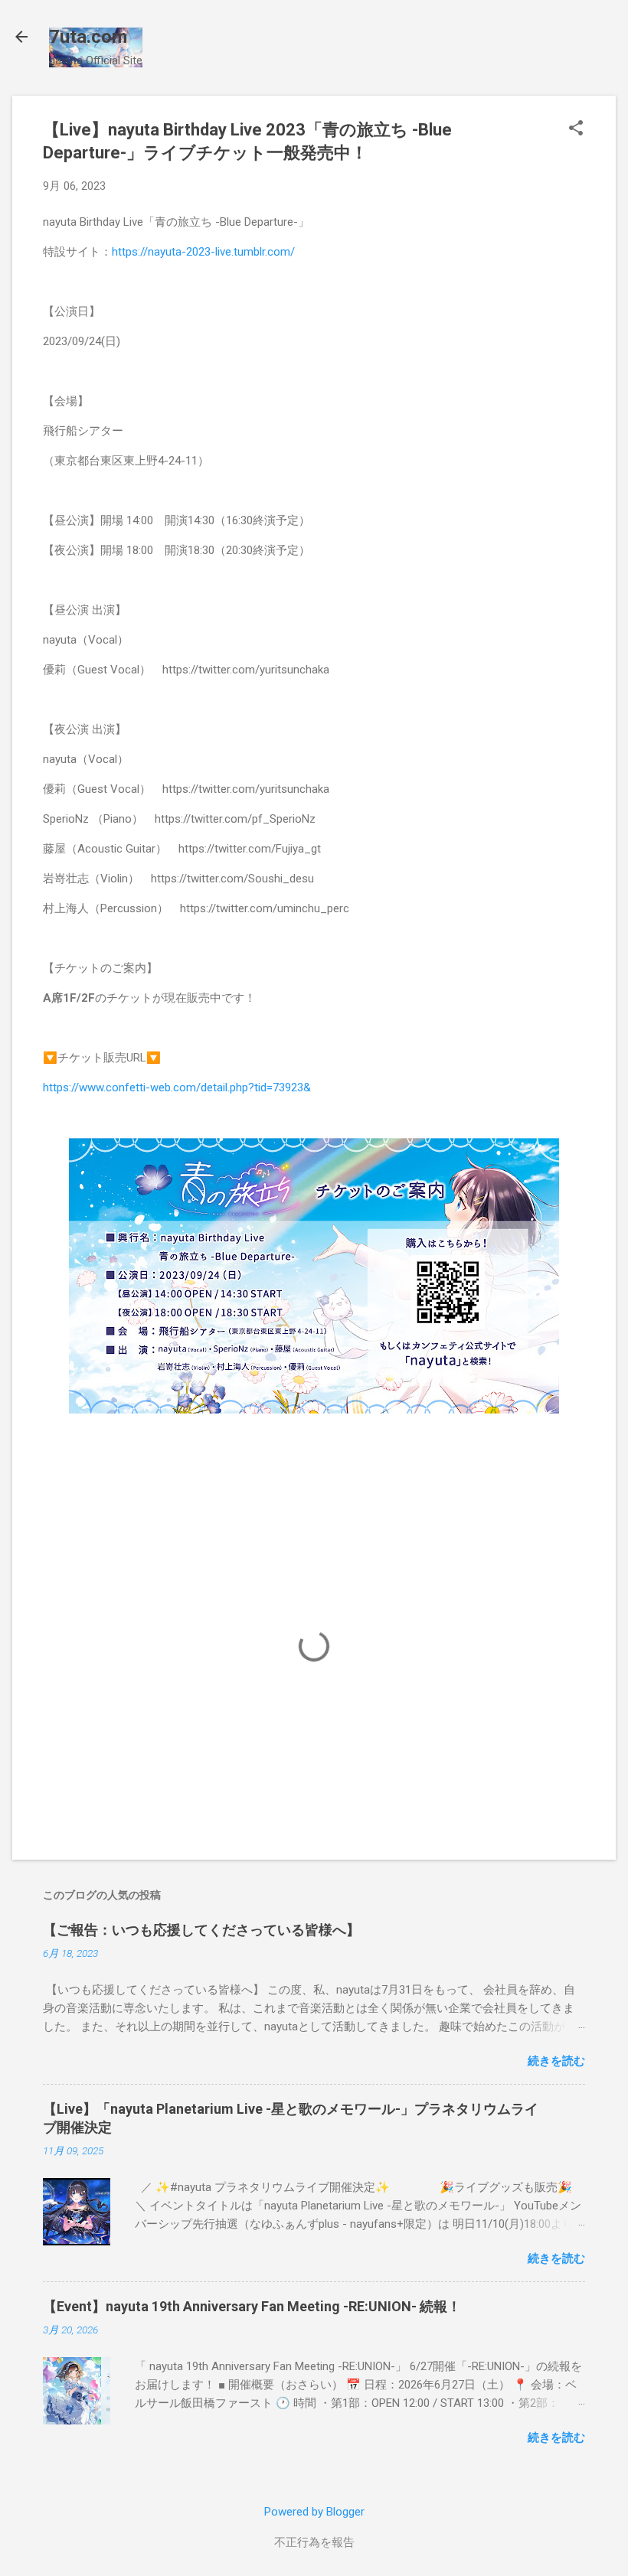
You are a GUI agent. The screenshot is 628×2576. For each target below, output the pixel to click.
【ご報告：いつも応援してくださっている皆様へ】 (201, 1930)
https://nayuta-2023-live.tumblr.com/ (203, 252)
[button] (576, 129)
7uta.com (88, 37)
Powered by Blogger (314, 2512)
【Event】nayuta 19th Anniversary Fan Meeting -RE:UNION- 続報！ (252, 2306)
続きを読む (556, 2061)
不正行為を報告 (314, 2542)
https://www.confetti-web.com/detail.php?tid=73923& (177, 1087)
